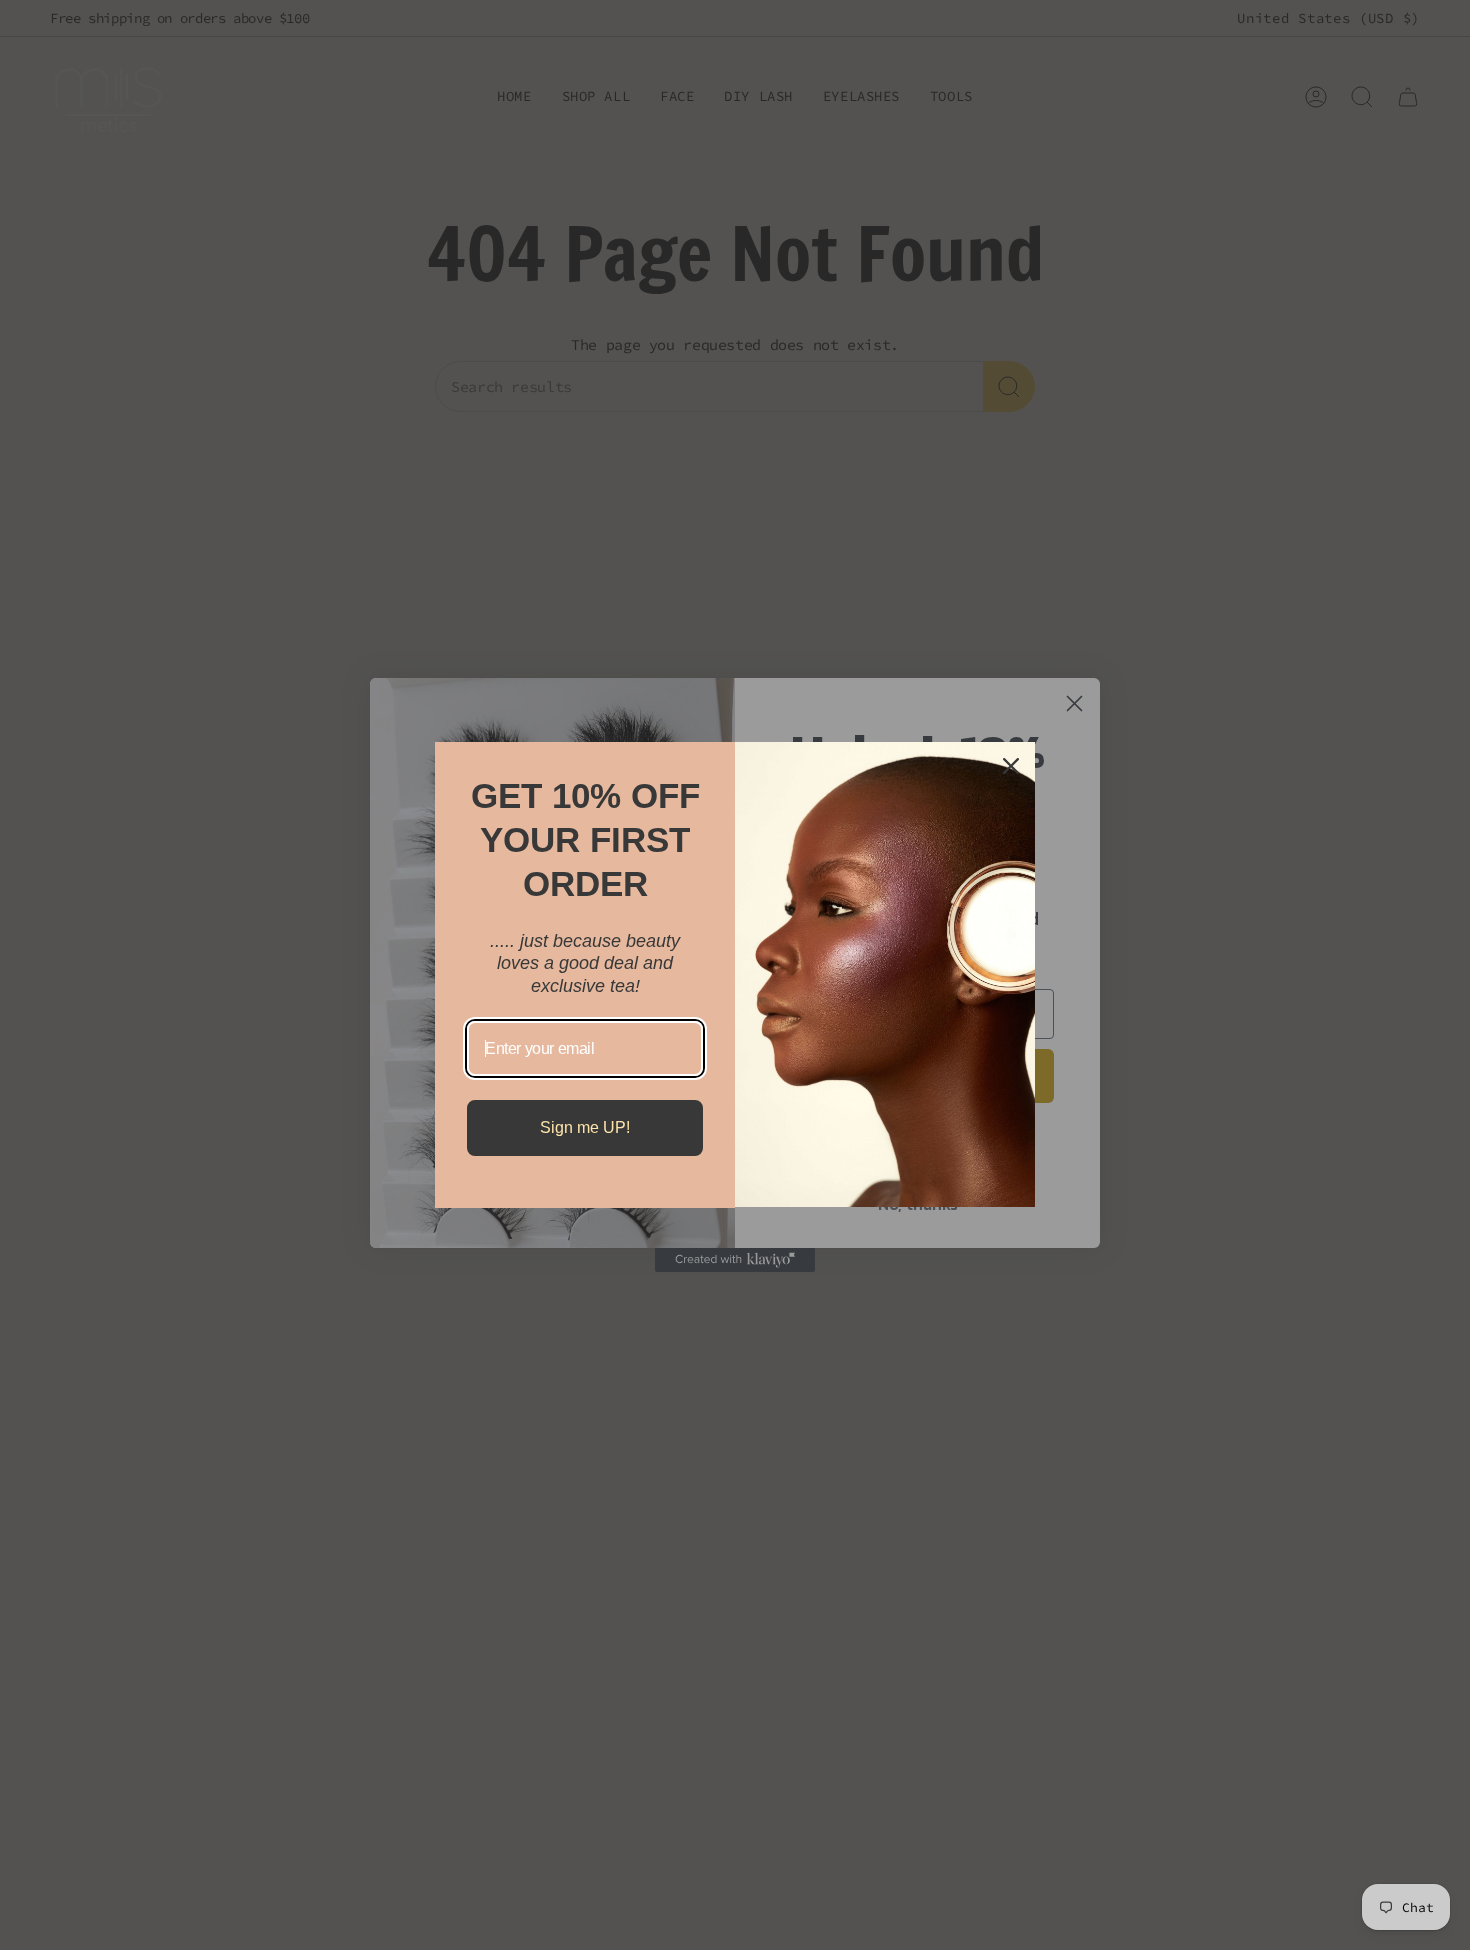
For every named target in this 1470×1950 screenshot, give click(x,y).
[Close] (1011, 766)
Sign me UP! (585, 1127)
